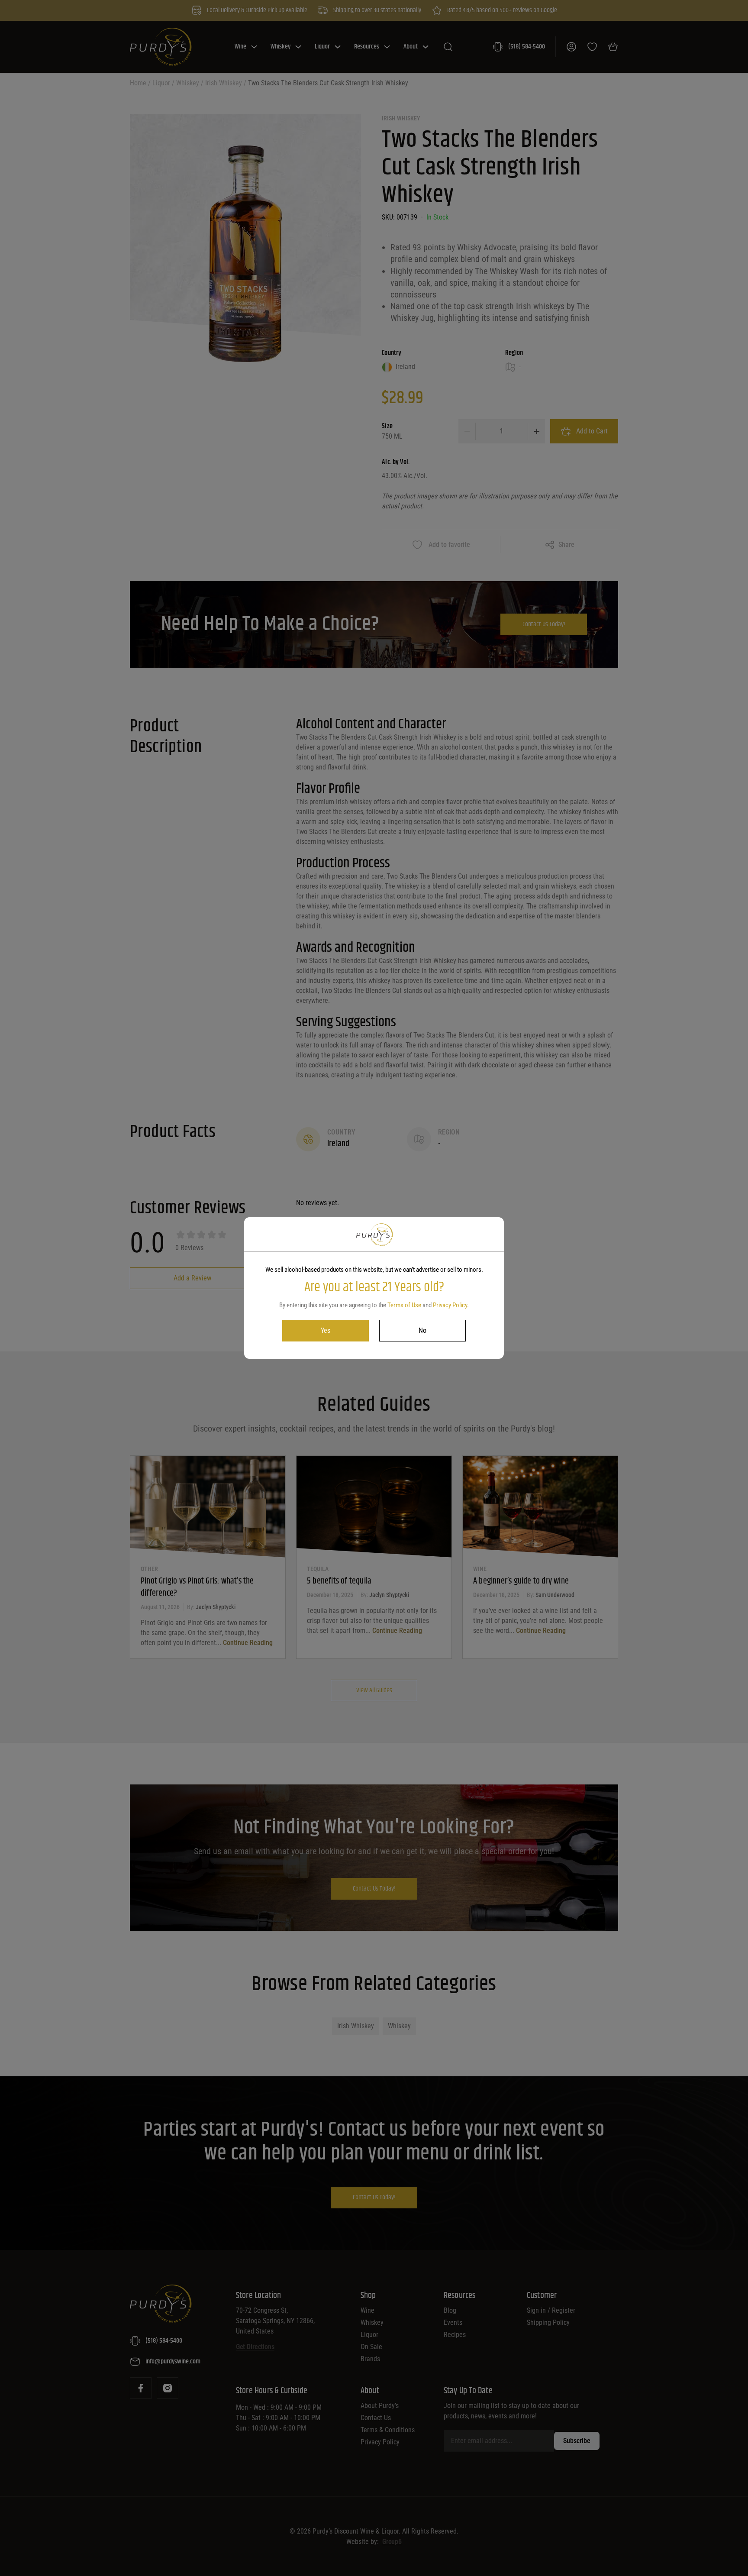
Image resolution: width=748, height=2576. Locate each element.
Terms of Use (404, 1305)
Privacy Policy (450, 1305)
